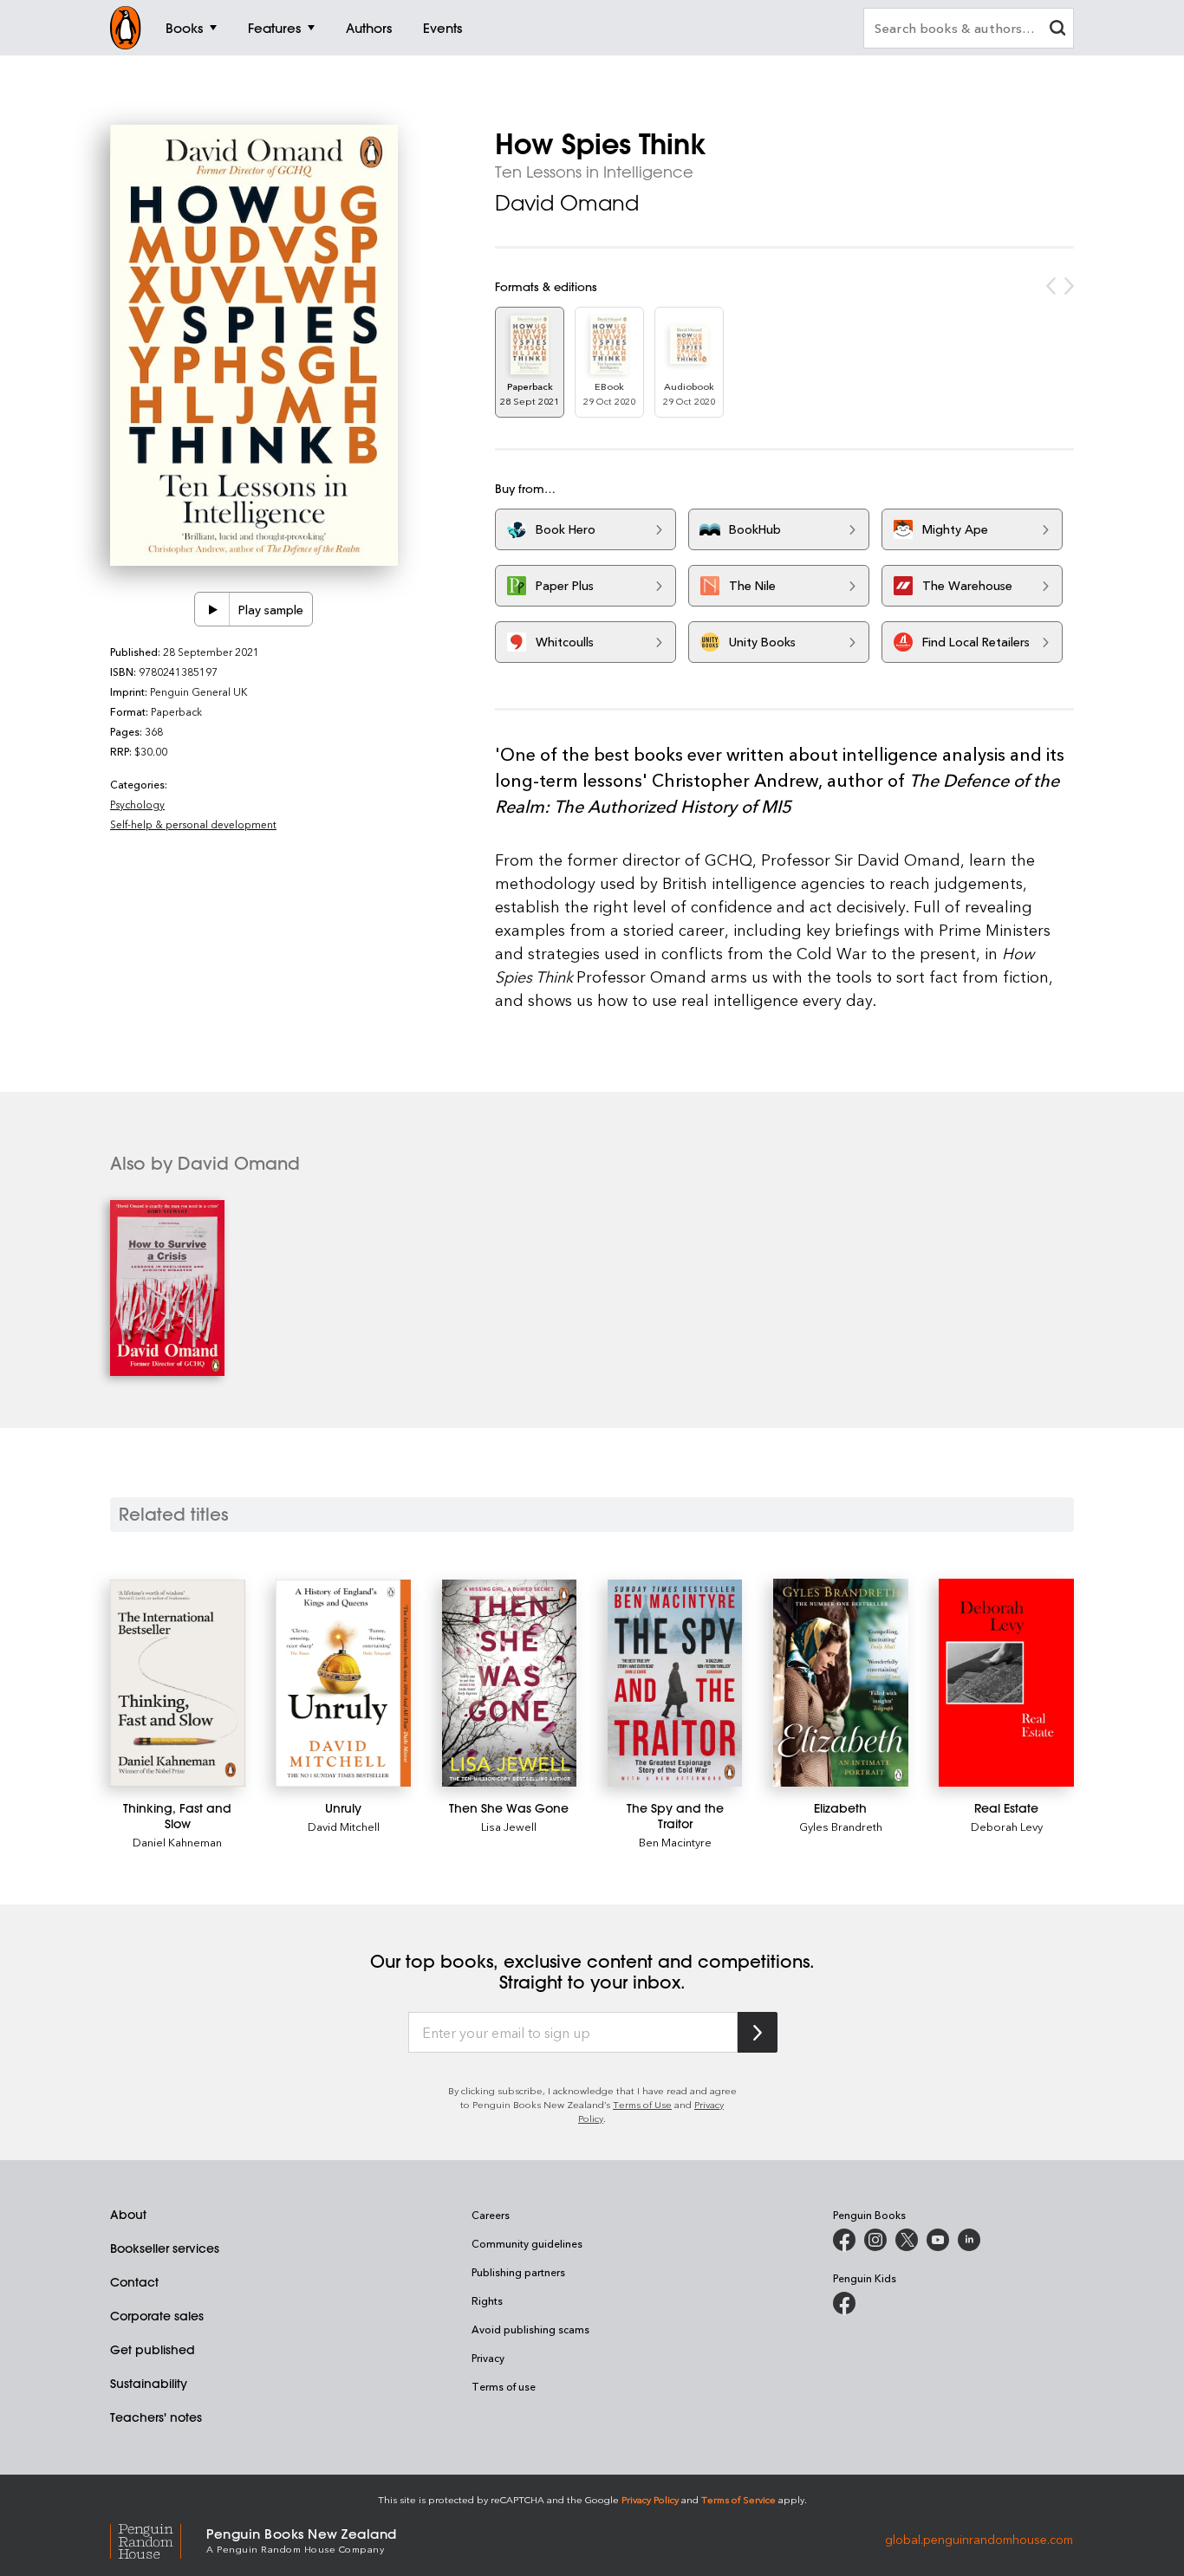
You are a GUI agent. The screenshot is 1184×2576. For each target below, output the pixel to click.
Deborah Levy (1007, 1826)
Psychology (137, 804)
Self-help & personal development (193, 824)
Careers (491, 2215)
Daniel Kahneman (177, 1842)
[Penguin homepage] (126, 28)
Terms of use (504, 2386)
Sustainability (149, 2384)
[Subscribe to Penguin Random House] (758, 2032)
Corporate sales (157, 2316)
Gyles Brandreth (841, 1826)
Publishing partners (518, 2272)
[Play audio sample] (212, 609)
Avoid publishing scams (530, 2329)
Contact (134, 2282)
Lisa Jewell (509, 1826)
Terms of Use (642, 2104)
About (128, 2215)
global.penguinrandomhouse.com (979, 2539)
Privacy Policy (650, 2499)
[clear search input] (1057, 30)
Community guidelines (527, 2243)
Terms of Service (738, 2499)
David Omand (567, 203)
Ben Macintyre (675, 1842)
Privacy (488, 2358)
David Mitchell (344, 1826)
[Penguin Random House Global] (158, 2539)
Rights (487, 2300)
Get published (153, 2350)
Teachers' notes (156, 2417)
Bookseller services (165, 2248)
